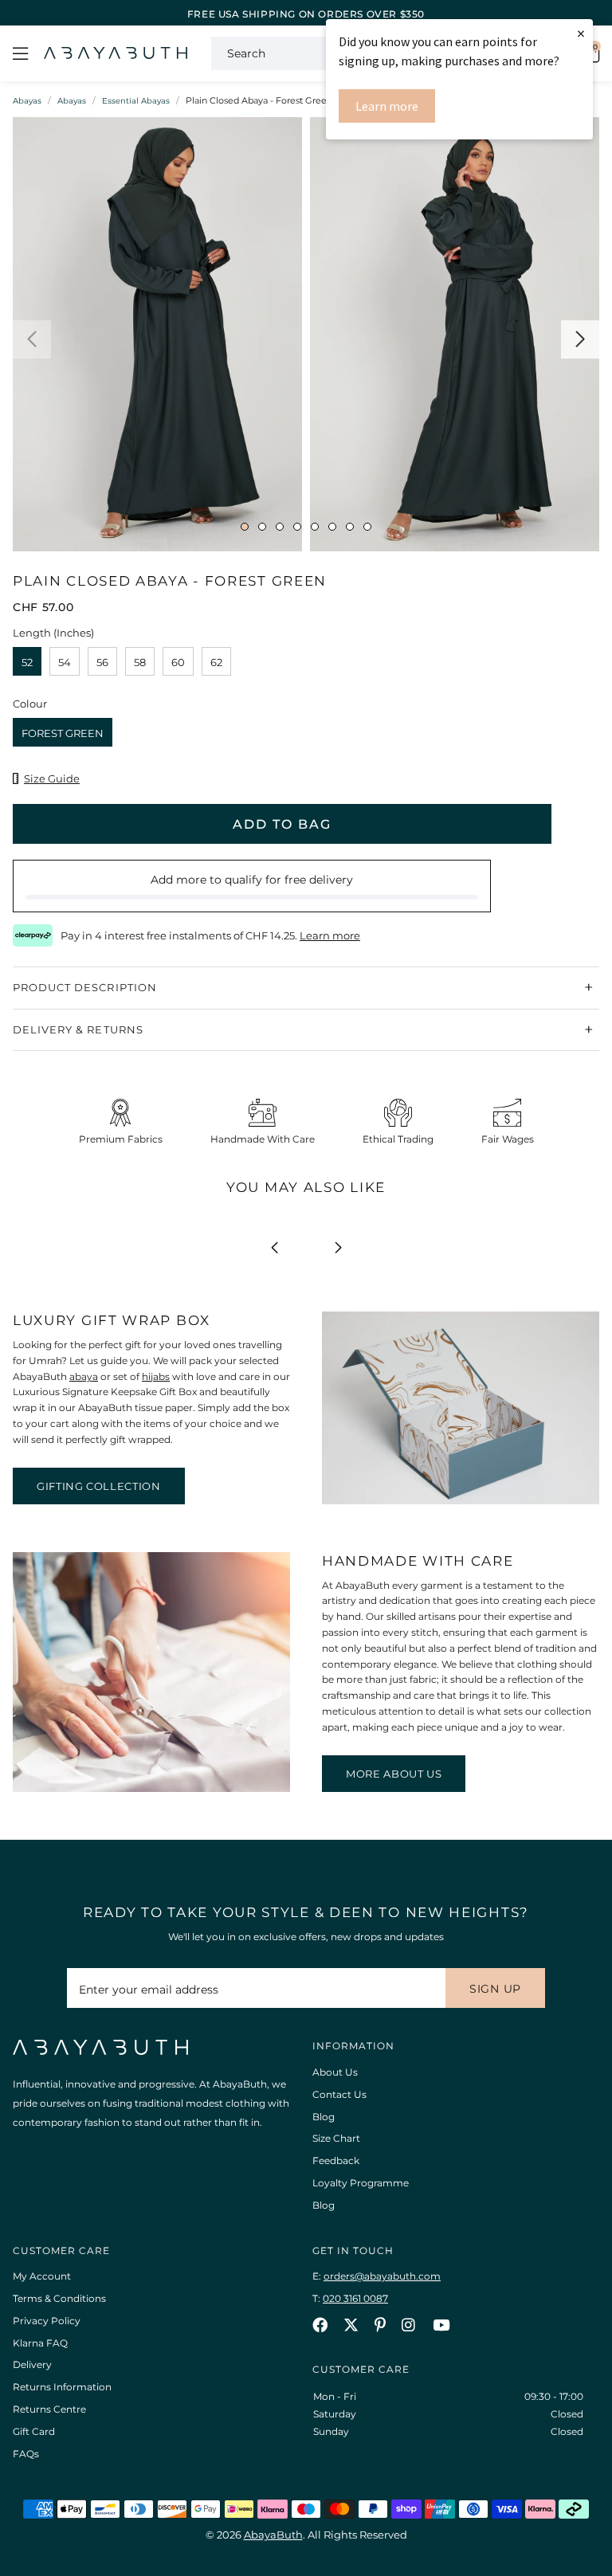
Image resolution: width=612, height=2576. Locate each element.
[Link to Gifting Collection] (461, 1501)
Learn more (387, 106)
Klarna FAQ (40, 2343)
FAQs (26, 2454)
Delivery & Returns (78, 1029)
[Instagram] (409, 2325)
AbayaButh (116, 53)
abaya (84, 1376)
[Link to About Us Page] (151, 1788)
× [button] (581, 33)
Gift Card (34, 2431)
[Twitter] (351, 2325)
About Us (335, 2072)
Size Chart (336, 2138)
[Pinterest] (380, 2325)
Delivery (32, 2364)
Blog (324, 2117)
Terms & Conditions (59, 2298)
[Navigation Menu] (20, 53)
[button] (32, 339)
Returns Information (62, 2387)
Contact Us (339, 2094)
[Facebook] (320, 2325)
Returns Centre (49, 2409)
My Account (42, 2276)
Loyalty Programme (361, 2183)
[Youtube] (441, 2325)
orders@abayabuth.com (382, 2276)
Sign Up (495, 1989)
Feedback (336, 2160)
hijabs (156, 1376)
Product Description (85, 987)
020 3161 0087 (355, 2298)
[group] (157, 338)
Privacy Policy (47, 2321)
